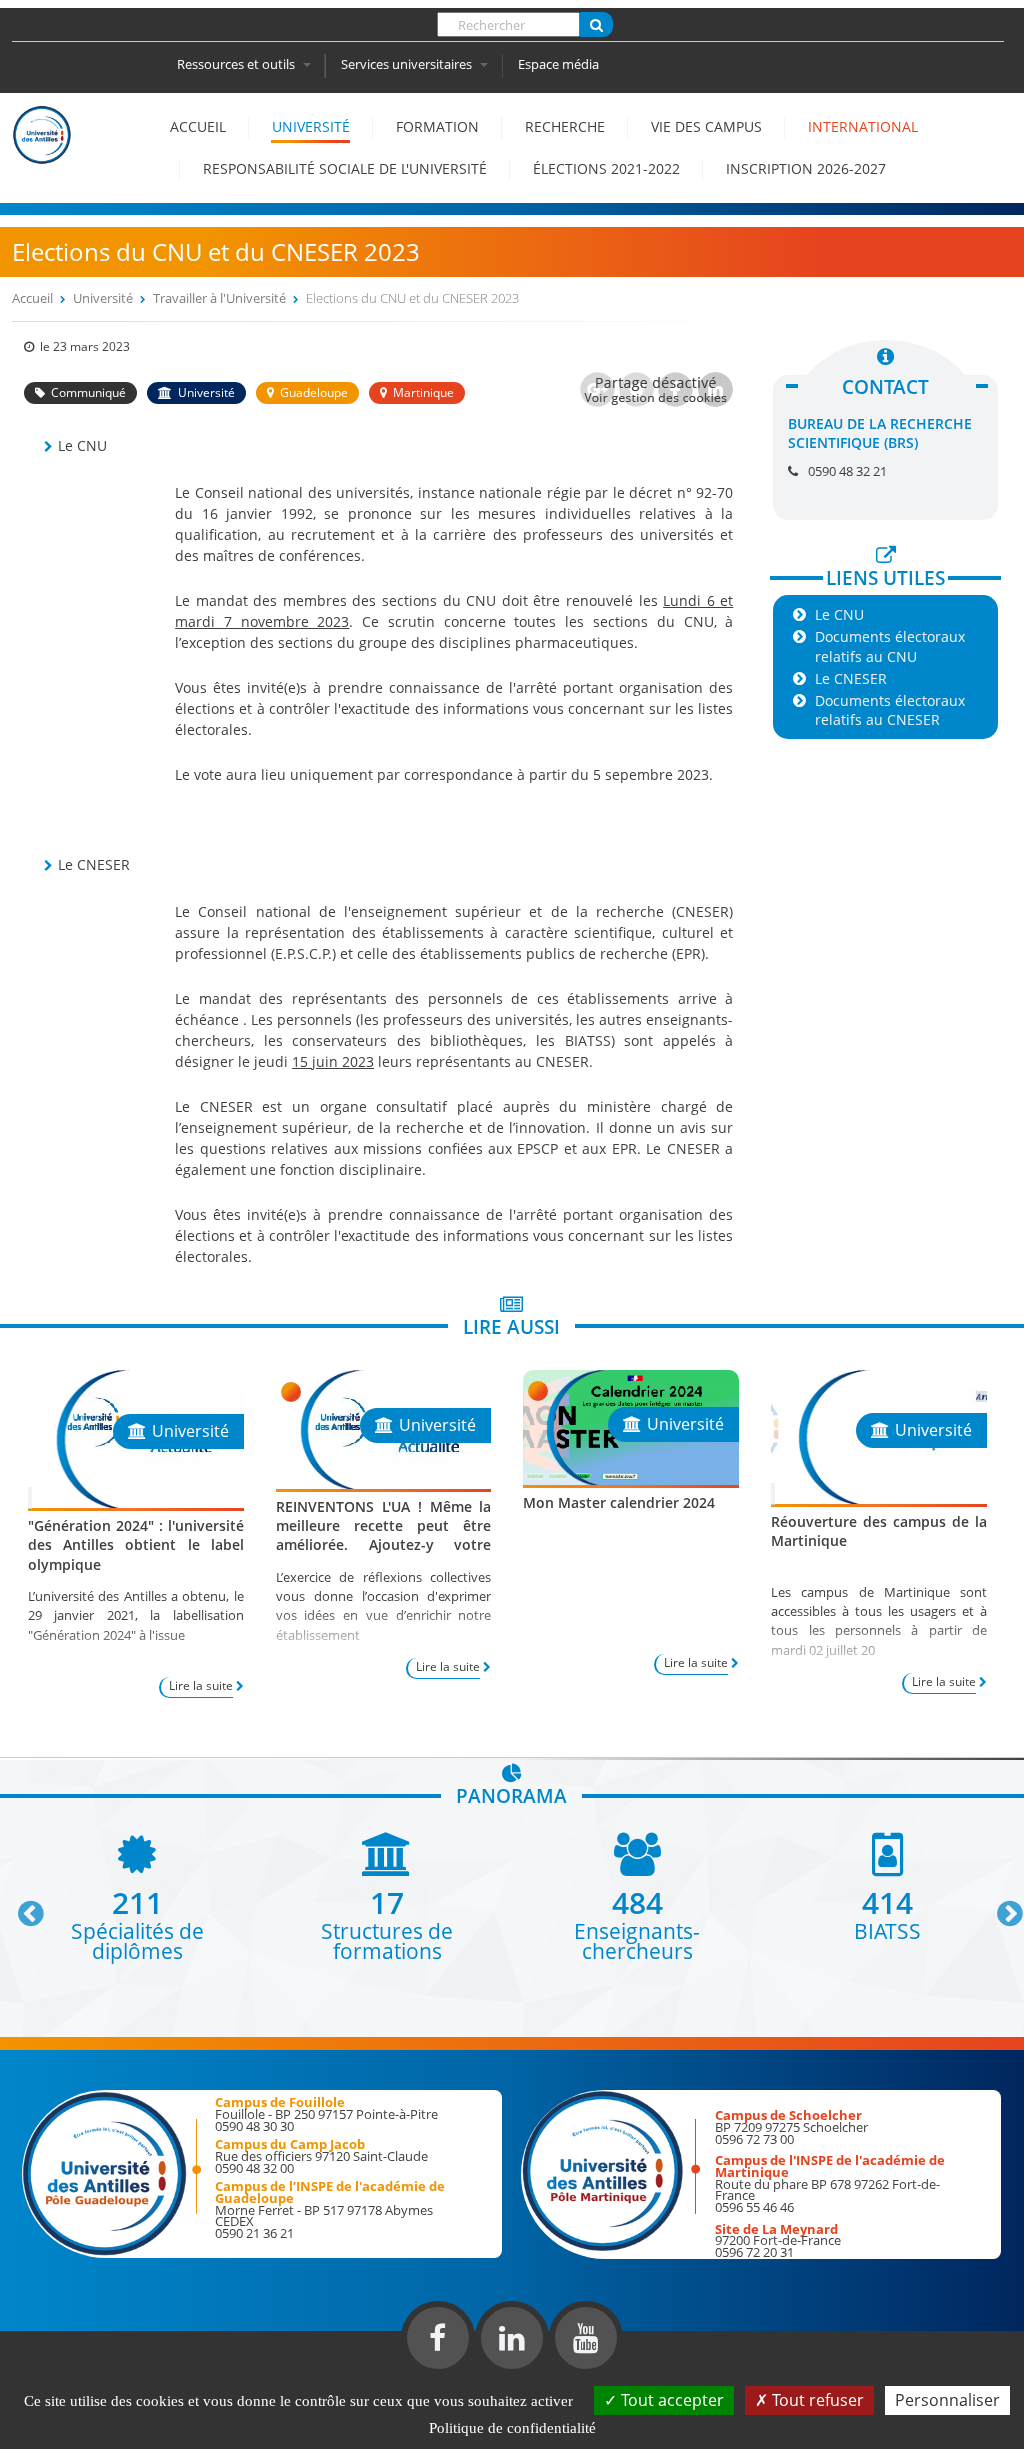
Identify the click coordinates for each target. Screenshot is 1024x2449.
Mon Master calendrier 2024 (619, 1502)
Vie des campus (706, 126)
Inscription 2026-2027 (806, 168)
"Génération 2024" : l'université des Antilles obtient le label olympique (136, 1544)
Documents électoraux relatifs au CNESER (890, 710)
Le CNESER (851, 678)
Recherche (565, 126)
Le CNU (839, 614)
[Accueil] (42, 154)
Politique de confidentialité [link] (512, 2428)
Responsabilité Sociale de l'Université (345, 168)
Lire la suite (201, 1685)
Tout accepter (670, 2400)
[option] (137, 1896)
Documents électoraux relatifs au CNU (890, 646)
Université (311, 126)
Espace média (558, 64)
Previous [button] (22, 1906)
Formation (437, 126)
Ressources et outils (237, 64)
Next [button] (1001, 1906)
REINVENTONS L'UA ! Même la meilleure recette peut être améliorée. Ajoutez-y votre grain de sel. (384, 1535)
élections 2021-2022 (606, 168)
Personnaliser (947, 2400)
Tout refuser (816, 2400)
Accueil (198, 126)
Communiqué (88, 392)
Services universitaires (408, 64)
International (863, 126)
